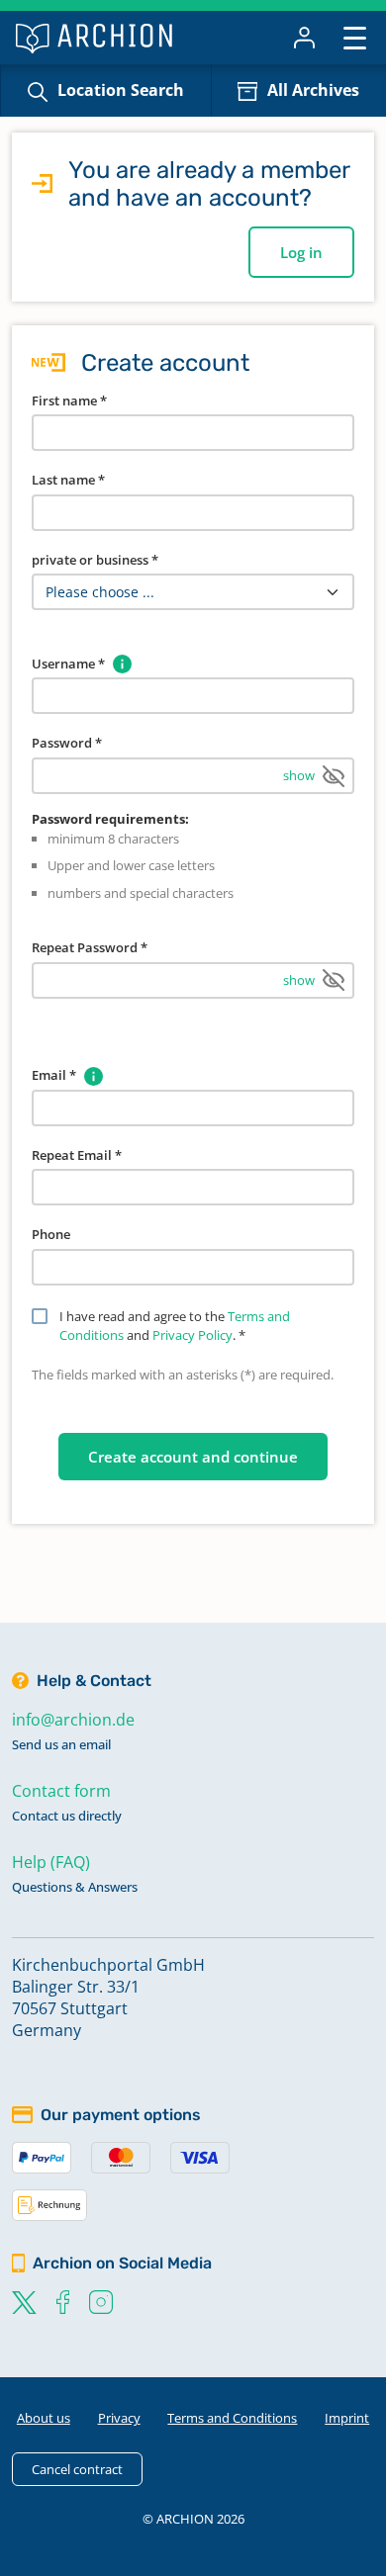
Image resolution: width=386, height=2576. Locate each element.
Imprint (347, 2418)
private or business (95, 560)
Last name (68, 480)
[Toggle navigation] (355, 37)
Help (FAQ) (51, 1862)
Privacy (119, 2418)
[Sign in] (304, 38)
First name (69, 400)
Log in (301, 252)
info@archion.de (73, 1720)
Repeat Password (90, 947)
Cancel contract (77, 2469)
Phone (51, 1234)
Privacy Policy (193, 1335)
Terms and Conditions (232, 2418)
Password (67, 743)
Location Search (121, 90)
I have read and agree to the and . (175, 1326)
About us (44, 2418)
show (299, 775)
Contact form (61, 1791)
